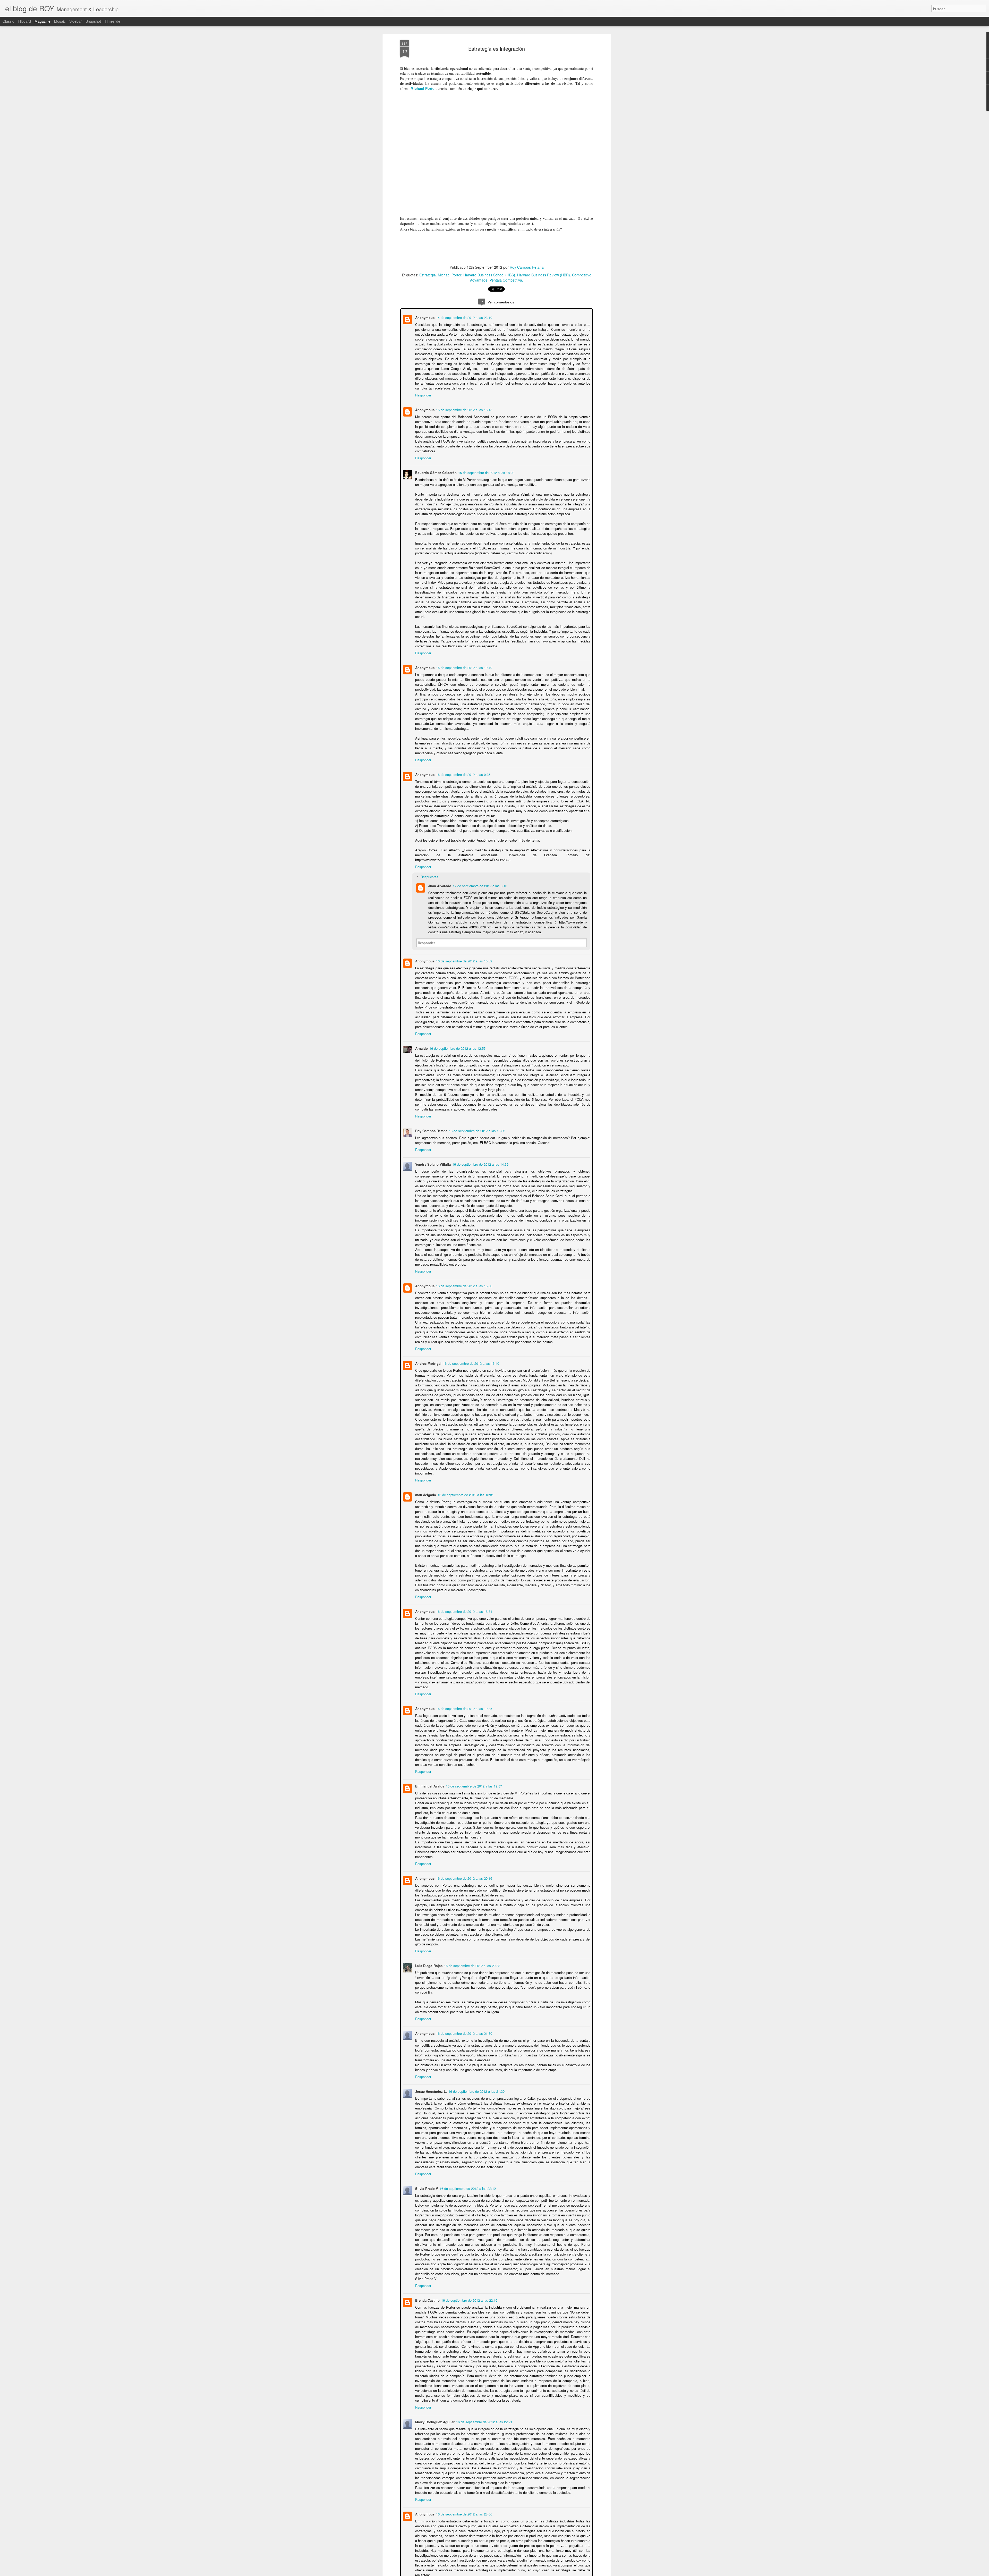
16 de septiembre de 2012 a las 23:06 (464, 2509)
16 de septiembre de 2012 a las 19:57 (473, 1781)
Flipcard (24, 21)
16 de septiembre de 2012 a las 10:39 (464, 960)
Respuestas (429, 876)
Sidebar (76, 21)
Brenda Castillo (427, 2295)
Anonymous (424, 317)
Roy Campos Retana (527, 267)
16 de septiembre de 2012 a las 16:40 (471, 1363)
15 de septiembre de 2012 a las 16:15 (464, 409)
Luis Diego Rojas (428, 1960)
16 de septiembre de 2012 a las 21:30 (464, 2028)
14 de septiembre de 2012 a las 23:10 (464, 317)
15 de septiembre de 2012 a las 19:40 (464, 667)
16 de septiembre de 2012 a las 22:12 (467, 2183)
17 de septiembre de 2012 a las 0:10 (479, 885)
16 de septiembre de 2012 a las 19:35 (464, 1703)
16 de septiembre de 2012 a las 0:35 (463, 774)
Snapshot (93, 21)
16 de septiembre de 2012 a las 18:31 (465, 1489)
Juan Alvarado (439, 885)
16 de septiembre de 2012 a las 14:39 (480, 1164)
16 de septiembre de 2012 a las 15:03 (464, 1285)
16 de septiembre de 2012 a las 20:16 (464, 1873)
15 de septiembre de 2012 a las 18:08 (486, 472)
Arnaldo (421, 1048)
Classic (8, 21)
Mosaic (60, 21)
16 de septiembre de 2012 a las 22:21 (484, 2416)
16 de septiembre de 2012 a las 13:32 (476, 1130)
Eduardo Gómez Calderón (435, 472)
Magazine (42, 21)
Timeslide (112, 21)
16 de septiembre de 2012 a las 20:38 (472, 1960)
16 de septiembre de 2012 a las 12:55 (457, 1048)
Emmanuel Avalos (429, 1781)
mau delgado (425, 1489)
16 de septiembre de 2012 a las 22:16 (469, 2295)
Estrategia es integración (497, 49)
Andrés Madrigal (428, 1363)
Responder (423, 395)
